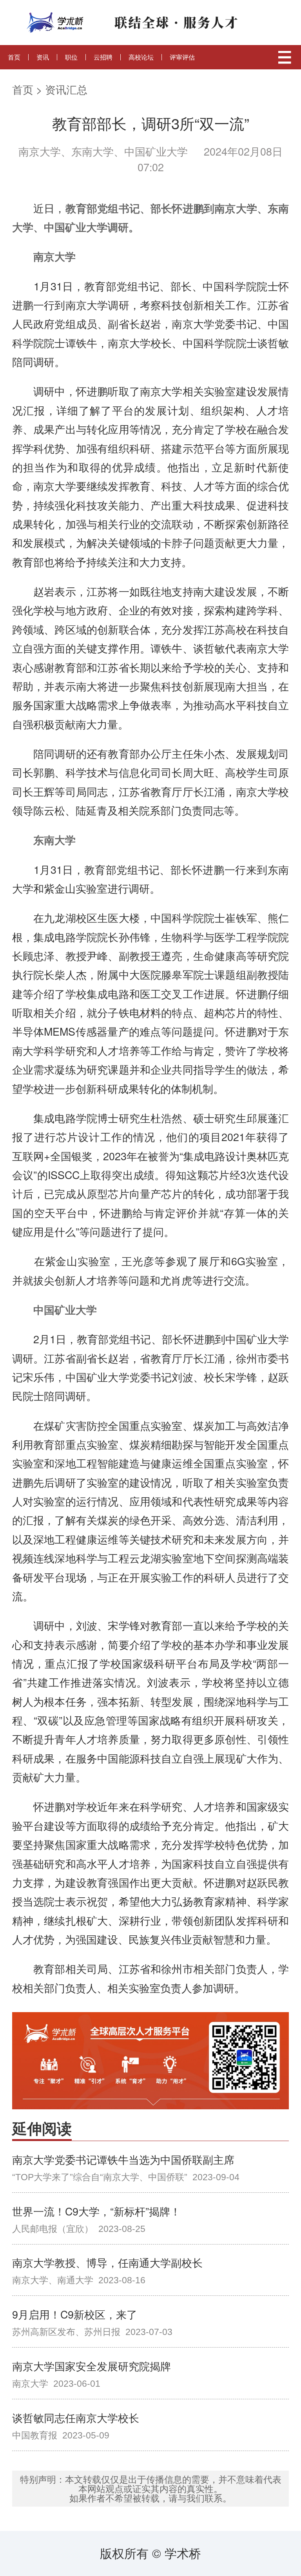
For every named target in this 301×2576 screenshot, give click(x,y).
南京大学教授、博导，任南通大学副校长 (107, 2262)
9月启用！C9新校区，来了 (75, 2314)
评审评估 (182, 57)
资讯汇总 (66, 89)
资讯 (43, 57)
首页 (14, 57)
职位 (71, 57)
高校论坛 (141, 57)
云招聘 (103, 57)
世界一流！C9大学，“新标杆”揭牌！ (96, 2211)
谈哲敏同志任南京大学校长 (76, 2417)
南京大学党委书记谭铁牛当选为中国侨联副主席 (123, 2159)
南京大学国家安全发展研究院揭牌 (92, 2366)
